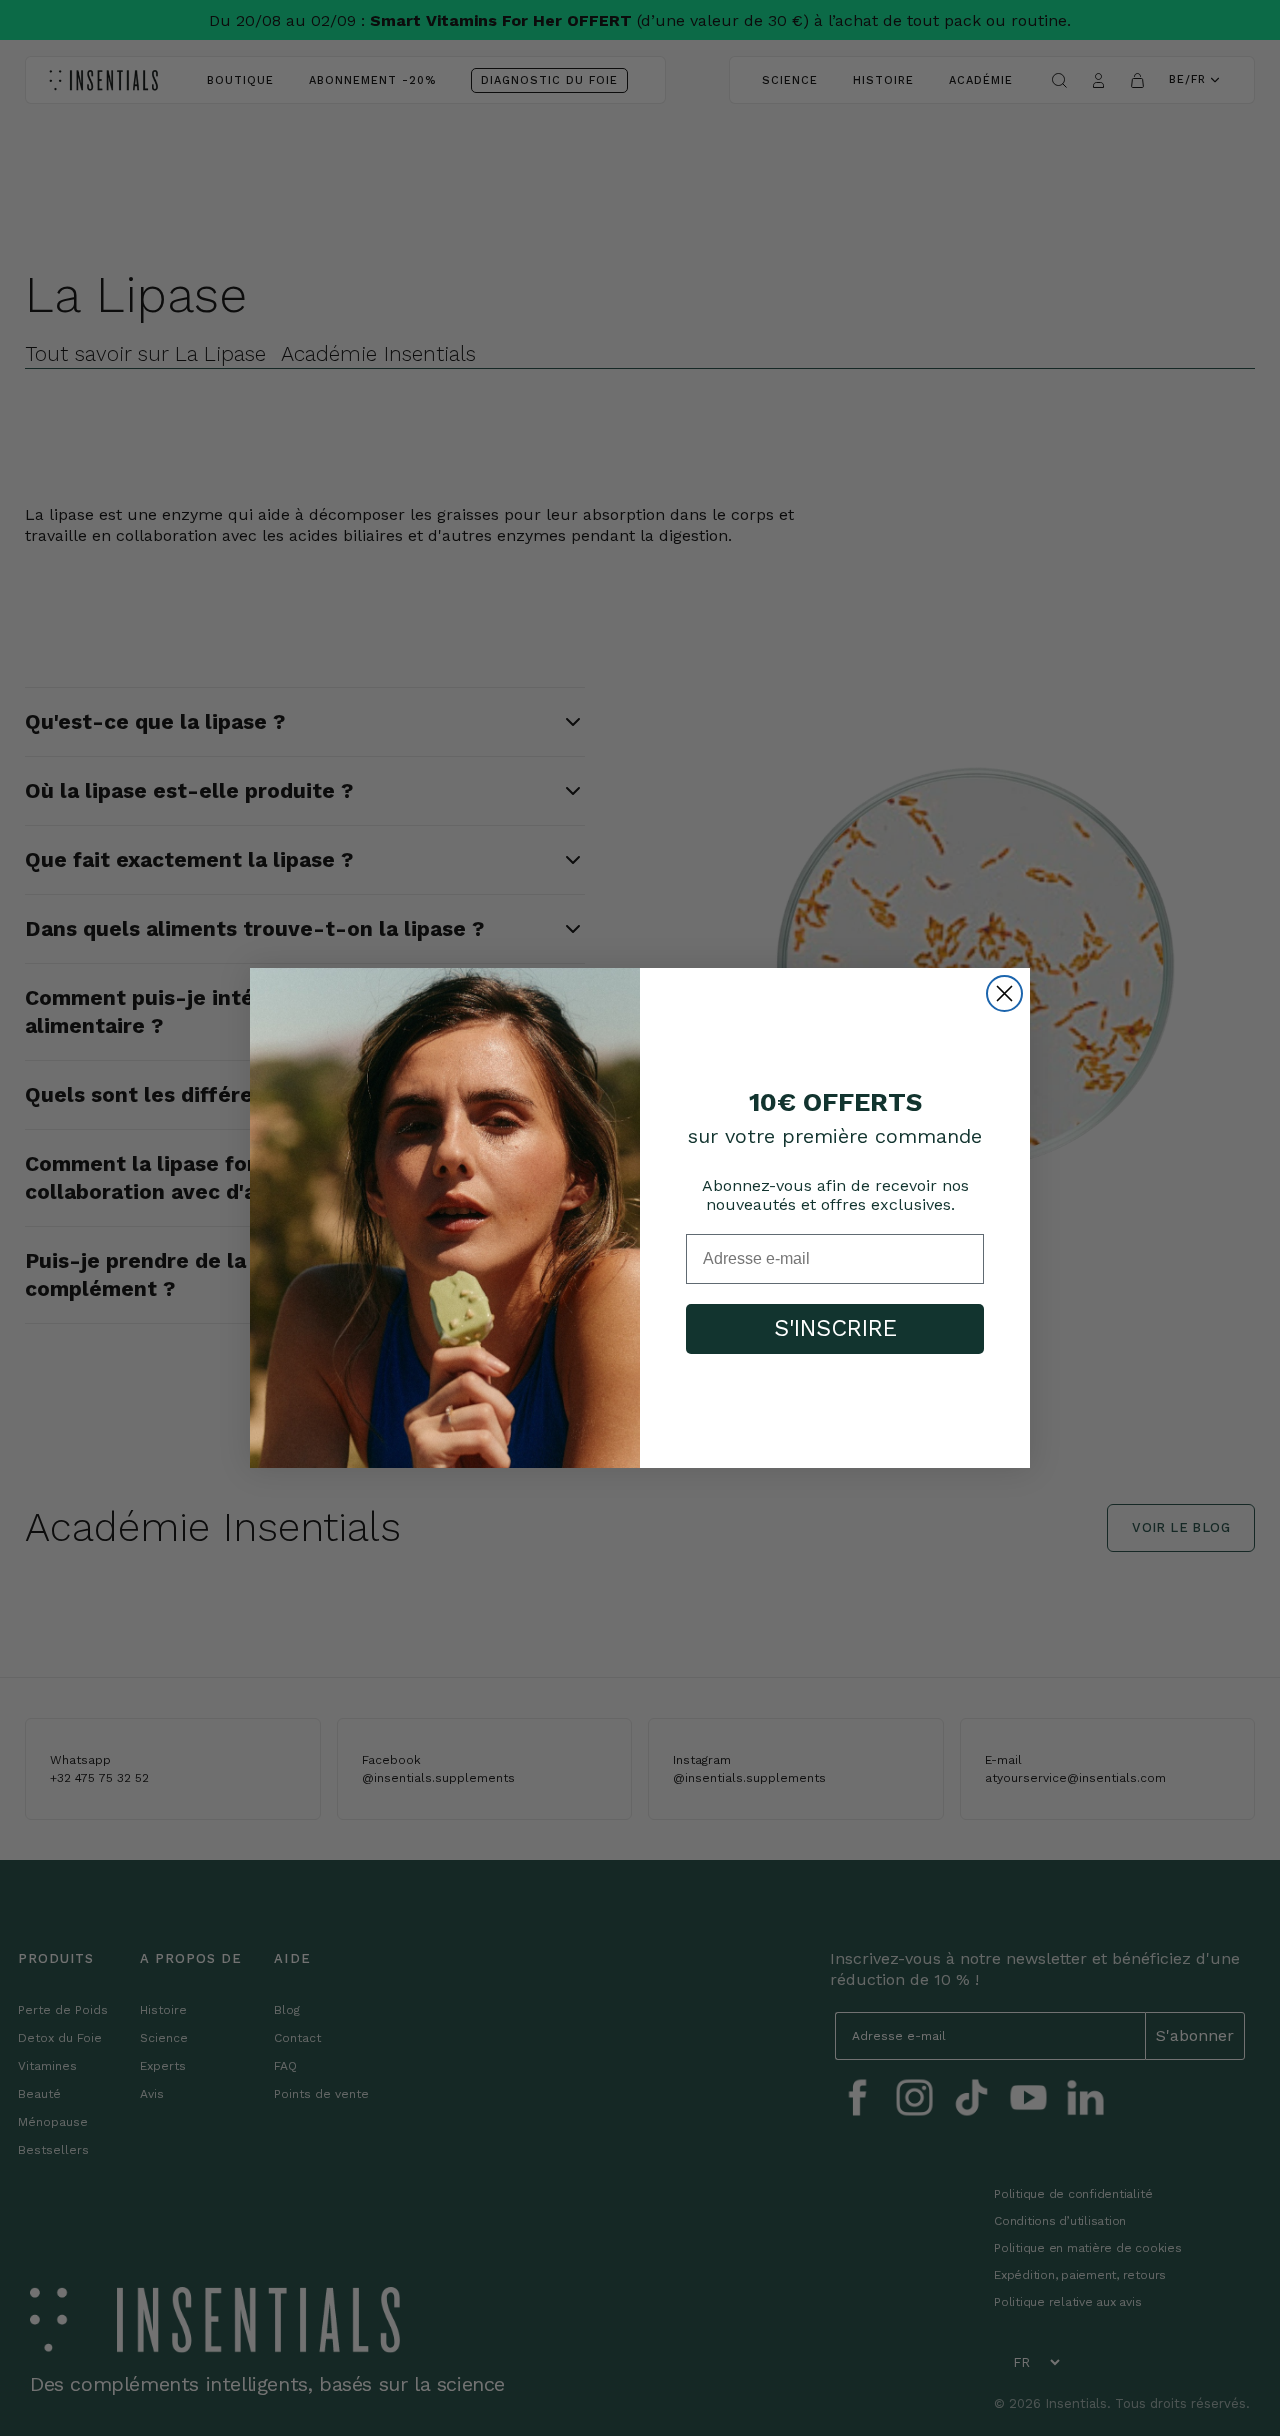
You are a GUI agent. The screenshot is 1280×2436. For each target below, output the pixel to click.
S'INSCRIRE (835, 1328)
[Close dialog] (1004, 993)
